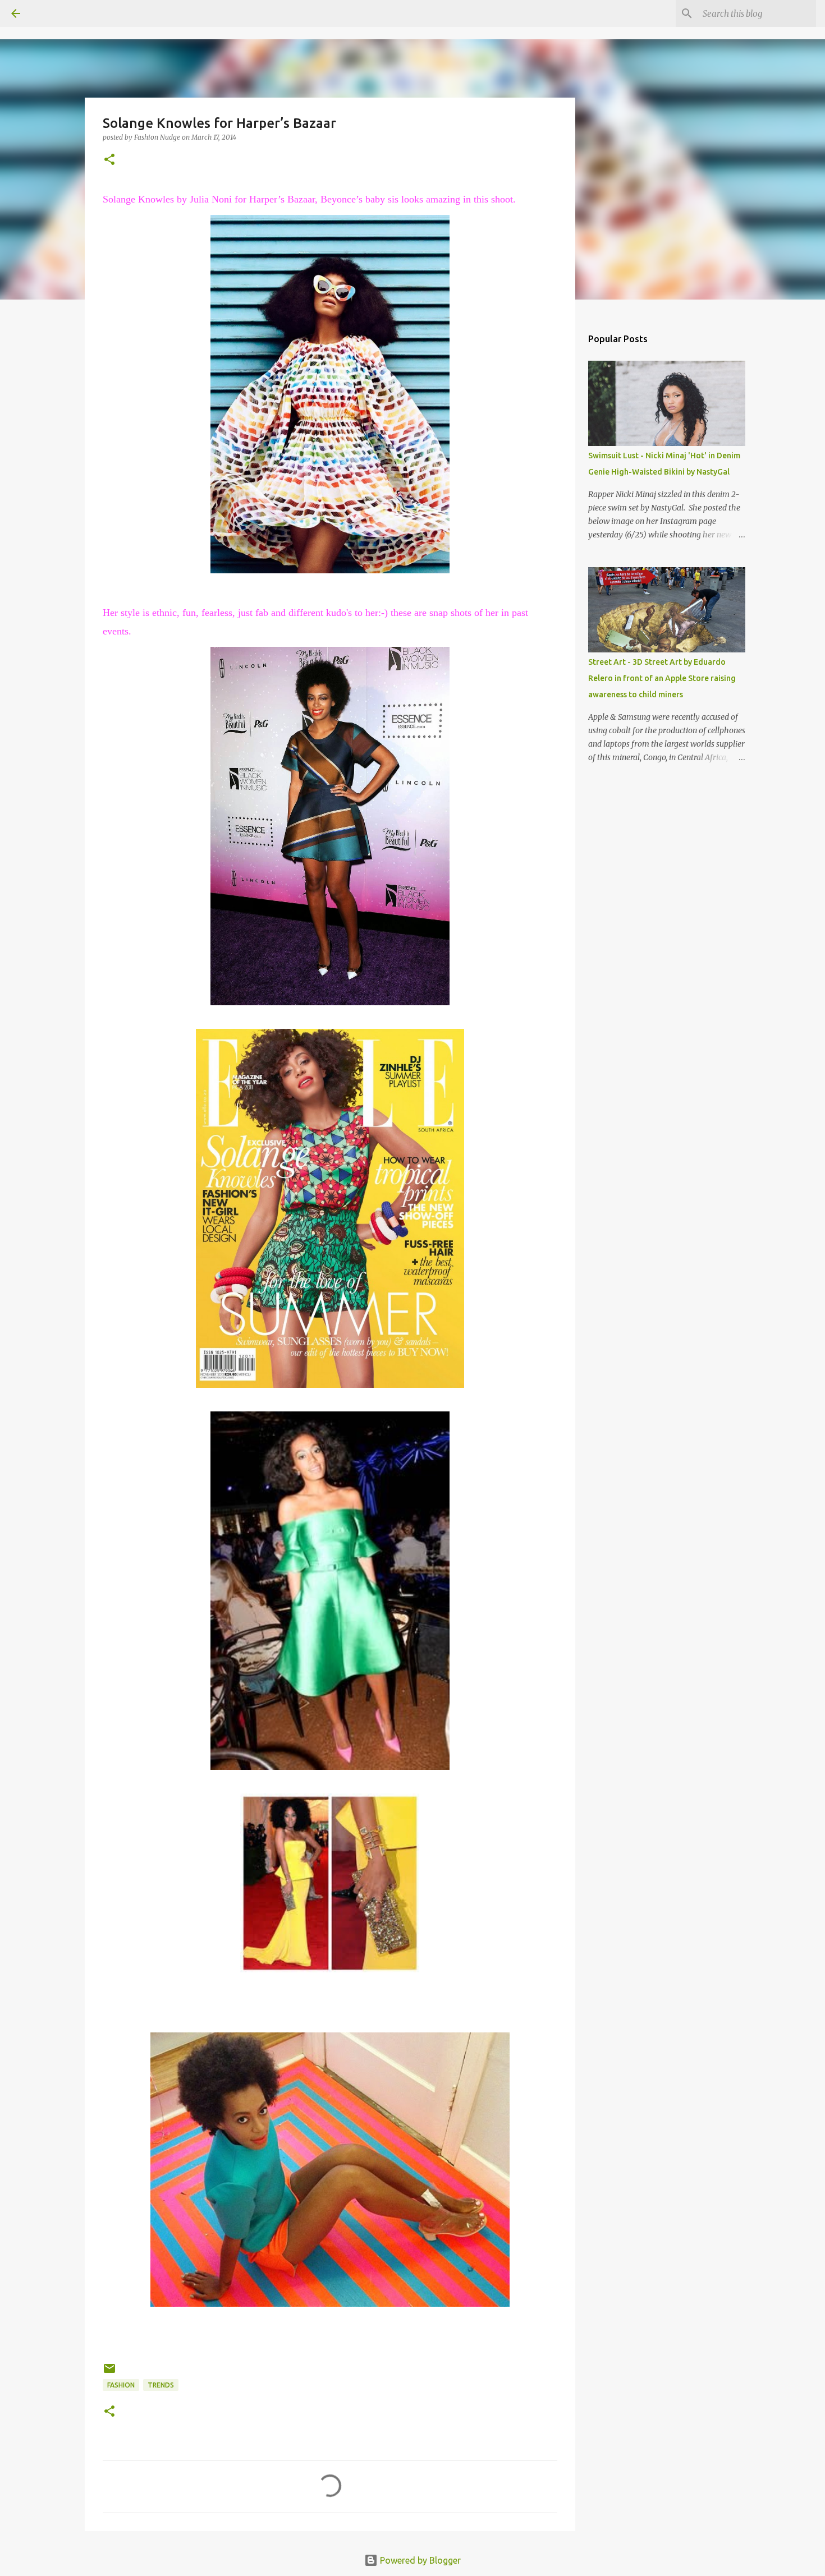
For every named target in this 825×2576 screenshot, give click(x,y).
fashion (121, 2385)
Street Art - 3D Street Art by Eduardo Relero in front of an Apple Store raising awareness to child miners (662, 678)
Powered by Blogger (419, 2560)
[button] (109, 160)
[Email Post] (109, 2373)
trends (161, 2385)
